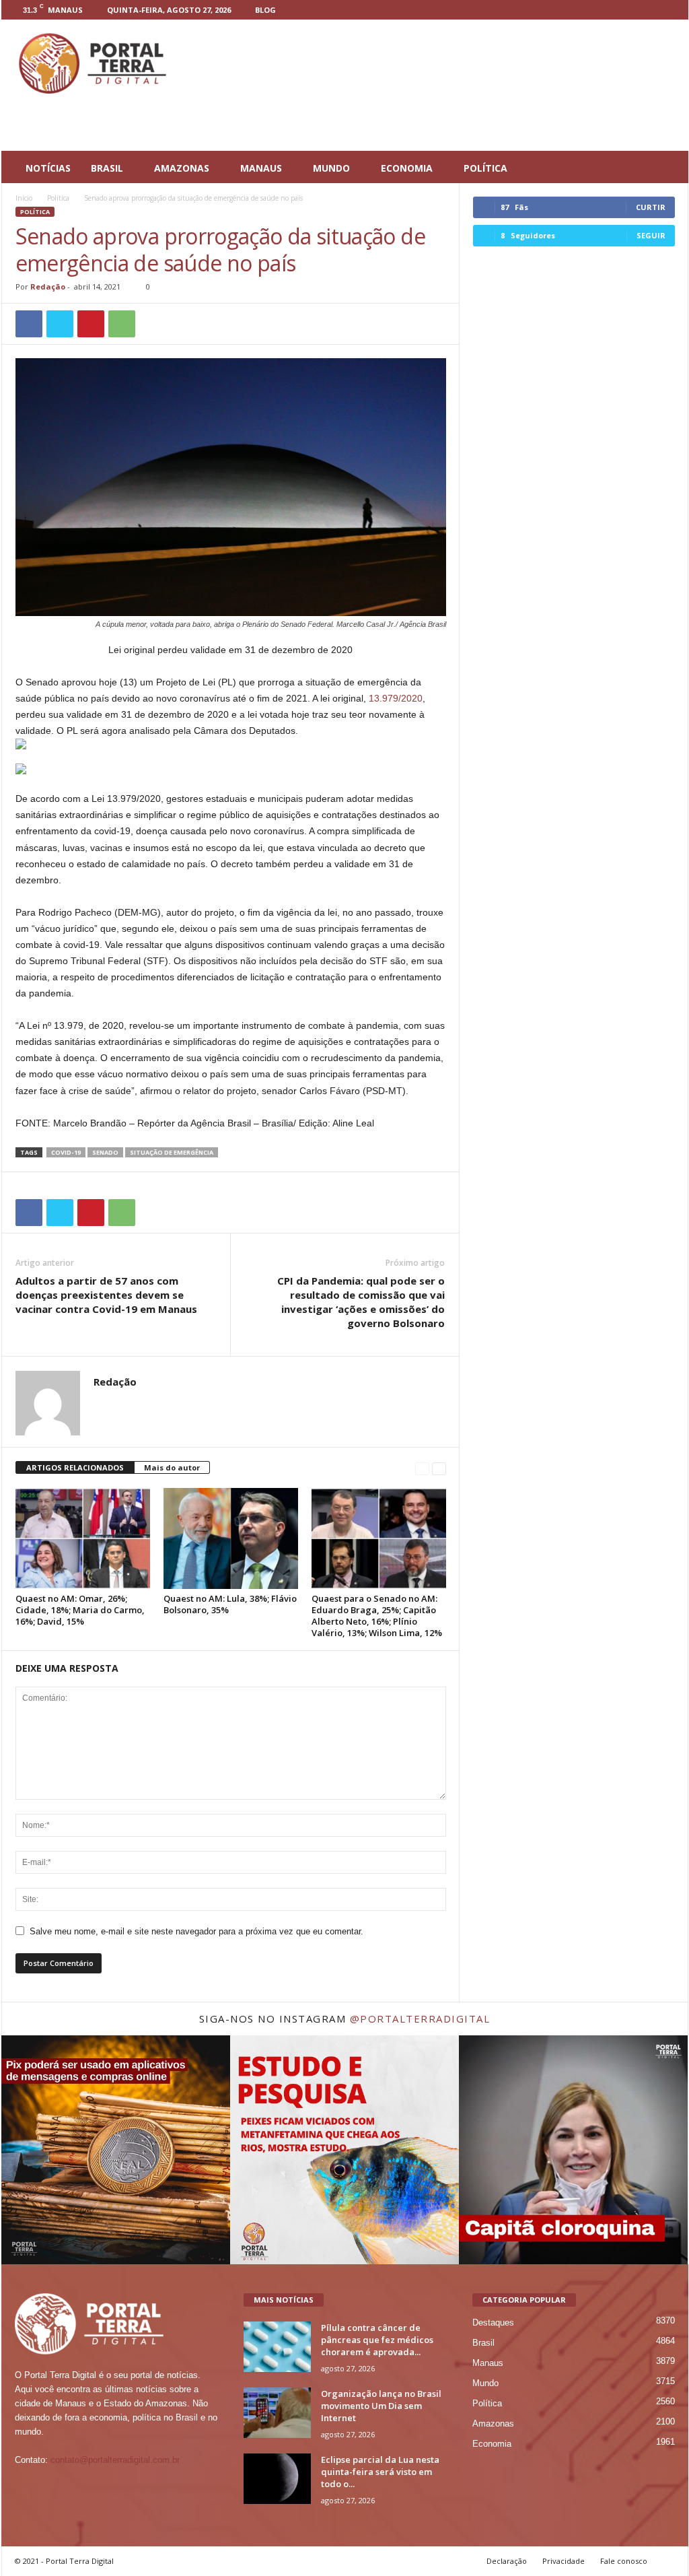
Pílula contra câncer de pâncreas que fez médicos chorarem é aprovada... (377, 2340)
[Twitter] (670, 10)
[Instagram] (649, 10)
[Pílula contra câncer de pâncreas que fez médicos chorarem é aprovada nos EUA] (277, 2347)
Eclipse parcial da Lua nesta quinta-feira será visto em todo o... (380, 2472)
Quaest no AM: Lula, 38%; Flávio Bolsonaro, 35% (230, 1604)
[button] (668, 168)
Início (24, 198)
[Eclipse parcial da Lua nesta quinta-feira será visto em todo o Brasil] (277, 2479)
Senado (105, 1152)
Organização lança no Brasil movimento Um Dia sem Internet (381, 2406)
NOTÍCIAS (48, 168)
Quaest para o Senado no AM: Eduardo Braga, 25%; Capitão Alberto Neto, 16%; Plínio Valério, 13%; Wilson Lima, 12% (377, 1616)
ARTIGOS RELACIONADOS (75, 1467)
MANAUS (261, 168)
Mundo (485, 2383)
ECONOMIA (407, 168)
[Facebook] (628, 10)
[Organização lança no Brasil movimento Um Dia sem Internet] (277, 2413)
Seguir (651, 235)
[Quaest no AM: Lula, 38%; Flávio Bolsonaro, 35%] (231, 1538)
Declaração (507, 2561)
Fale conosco (624, 2561)
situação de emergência (172, 1152)
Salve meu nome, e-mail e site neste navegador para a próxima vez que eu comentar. (196, 1931)
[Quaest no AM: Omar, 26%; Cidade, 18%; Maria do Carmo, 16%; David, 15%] (83, 1538)
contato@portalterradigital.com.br (115, 2460)
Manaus (488, 2363)
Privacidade (564, 2561)
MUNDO (331, 168)
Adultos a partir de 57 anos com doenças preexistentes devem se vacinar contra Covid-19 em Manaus (106, 1295)
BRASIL (107, 168)
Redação (48, 286)
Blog (265, 10)
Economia (492, 2444)
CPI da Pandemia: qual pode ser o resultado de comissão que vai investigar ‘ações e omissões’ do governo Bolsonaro (361, 1302)
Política (58, 198)
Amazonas (493, 2424)
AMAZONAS (182, 168)
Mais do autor (172, 1467)
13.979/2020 (396, 698)
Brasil (483, 2343)
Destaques (493, 2323)
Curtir (651, 207)
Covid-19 (66, 1152)
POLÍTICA (485, 168)
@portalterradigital (420, 2019)
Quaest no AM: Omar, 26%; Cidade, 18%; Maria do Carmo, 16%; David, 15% (80, 1610)
